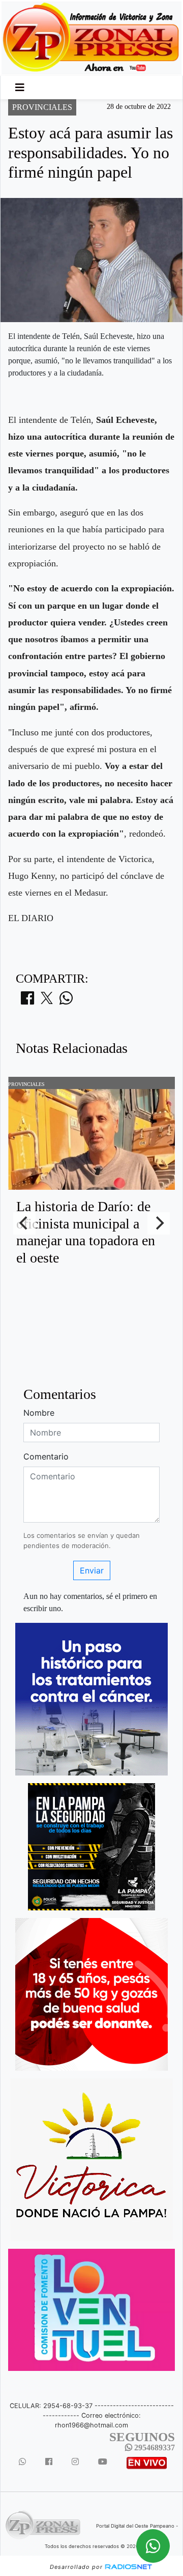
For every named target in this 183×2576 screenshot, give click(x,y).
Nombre (39, 1413)
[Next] (159, 1223)
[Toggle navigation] (20, 88)
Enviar (92, 1570)
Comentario (46, 1456)
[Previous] (24, 1223)
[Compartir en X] (47, 1001)
